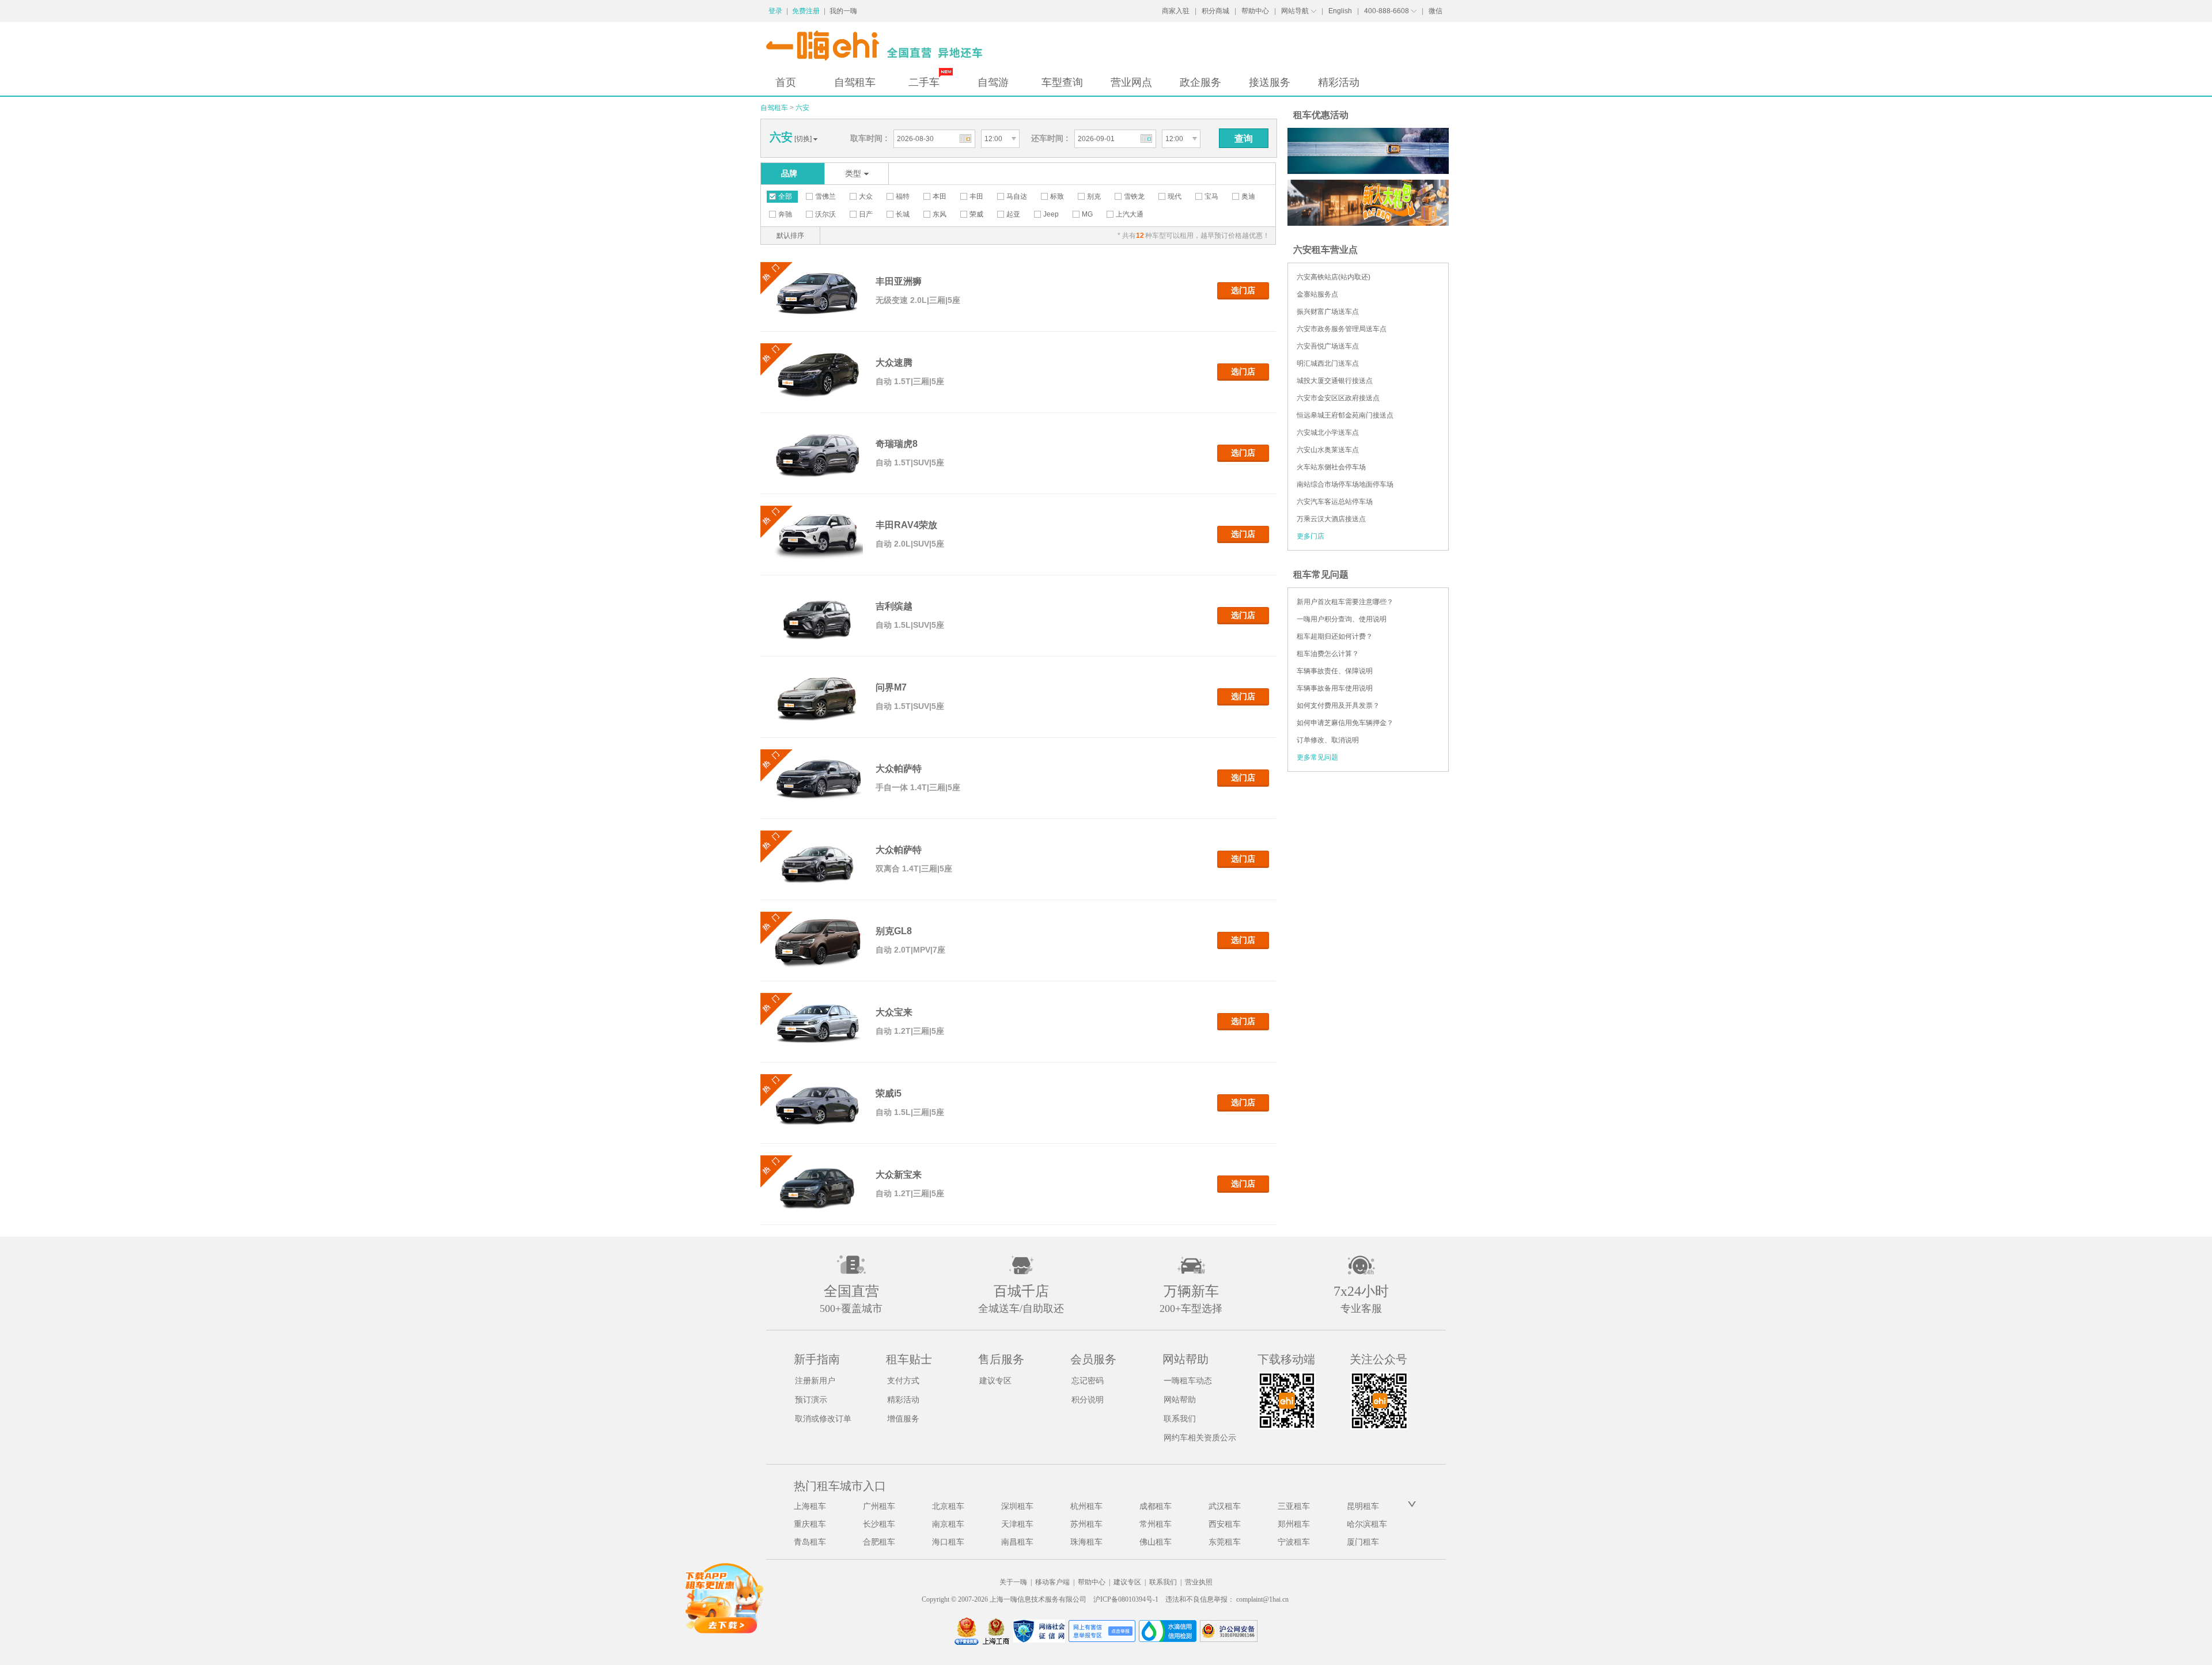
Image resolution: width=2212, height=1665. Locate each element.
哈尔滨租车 (1367, 1524)
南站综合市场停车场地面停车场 (1345, 484)
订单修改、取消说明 (1328, 740)
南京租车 (948, 1524)
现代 (1175, 196)
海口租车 (948, 1542)
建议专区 (995, 1381)
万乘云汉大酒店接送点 (1331, 519)
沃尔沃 (825, 214)
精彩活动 (1339, 82)
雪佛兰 (825, 196)
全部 (785, 196)
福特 (903, 196)
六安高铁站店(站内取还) (1334, 277)
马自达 (1017, 196)
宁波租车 (1294, 1542)
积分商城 (1215, 11)
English (1340, 11)
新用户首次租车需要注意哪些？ (1345, 602)
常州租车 (1156, 1524)
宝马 (1211, 196)
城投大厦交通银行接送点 (1335, 381)
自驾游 (993, 82)
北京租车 (948, 1506)
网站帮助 (1180, 1400)
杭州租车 (1086, 1506)
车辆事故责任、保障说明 (1335, 671)
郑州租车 (1294, 1524)
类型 (853, 173)
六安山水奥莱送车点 (1328, 450)
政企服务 (1200, 82)
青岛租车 (810, 1542)
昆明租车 (1363, 1506)
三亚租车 (1294, 1506)
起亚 (1013, 214)
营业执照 (1199, 1582)
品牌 (789, 173)
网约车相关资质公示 (1200, 1438)
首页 (786, 82)
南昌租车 (1017, 1542)
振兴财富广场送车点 (1328, 312)
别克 (1094, 196)
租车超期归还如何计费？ (1335, 636)
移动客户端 (1052, 1582)
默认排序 (790, 236)
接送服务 (1270, 82)
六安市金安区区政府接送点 (1338, 398)
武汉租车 (1225, 1506)
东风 (940, 214)
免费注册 (806, 11)
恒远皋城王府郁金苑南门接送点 (1345, 415)
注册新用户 (815, 1381)
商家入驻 (1176, 11)
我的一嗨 (843, 11)
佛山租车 (1156, 1542)
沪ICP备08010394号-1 (1126, 1599)
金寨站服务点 (1317, 294)
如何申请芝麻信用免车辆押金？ (1345, 723)
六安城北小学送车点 (1328, 433)
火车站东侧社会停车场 (1331, 467)
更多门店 (1310, 536)
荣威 (976, 214)
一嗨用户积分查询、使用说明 (1342, 619)
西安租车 (1225, 1524)
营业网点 (1131, 82)
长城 (903, 214)
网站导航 (1295, 11)
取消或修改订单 (823, 1419)
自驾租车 (855, 82)
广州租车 (879, 1506)
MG (1087, 214)
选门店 (1243, 290)
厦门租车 (1363, 1542)
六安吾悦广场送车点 (1328, 346)
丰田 (976, 196)
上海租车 (810, 1506)
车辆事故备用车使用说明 (1335, 688)
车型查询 (1062, 82)
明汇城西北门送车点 (1328, 363)
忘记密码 (1088, 1381)
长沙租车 (879, 1524)
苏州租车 (1086, 1524)
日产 (866, 214)
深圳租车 (1017, 1506)
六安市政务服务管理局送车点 (1342, 329)
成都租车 (1156, 1506)
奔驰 (785, 214)
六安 (802, 108)
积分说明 (1088, 1400)
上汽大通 (1130, 214)
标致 (1057, 196)
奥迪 (1248, 196)
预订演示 (811, 1400)
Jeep (1051, 214)
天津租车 (1017, 1524)
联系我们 (1180, 1419)
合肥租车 (879, 1542)
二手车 (924, 82)
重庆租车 (810, 1524)
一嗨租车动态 (1188, 1381)
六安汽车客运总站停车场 (1335, 502)
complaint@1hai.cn (1262, 1599)
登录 (775, 11)
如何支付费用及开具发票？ (1338, 706)
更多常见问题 (1317, 757)
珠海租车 (1086, 1542)
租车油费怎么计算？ (1328, 654)
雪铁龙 (1134, 196)
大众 (866, 196)
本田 (940, 196)
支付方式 (903, 1381)
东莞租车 (1225, 1542)
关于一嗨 (1013, 1582)
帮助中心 (1255, 11)
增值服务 (903, 1419)
